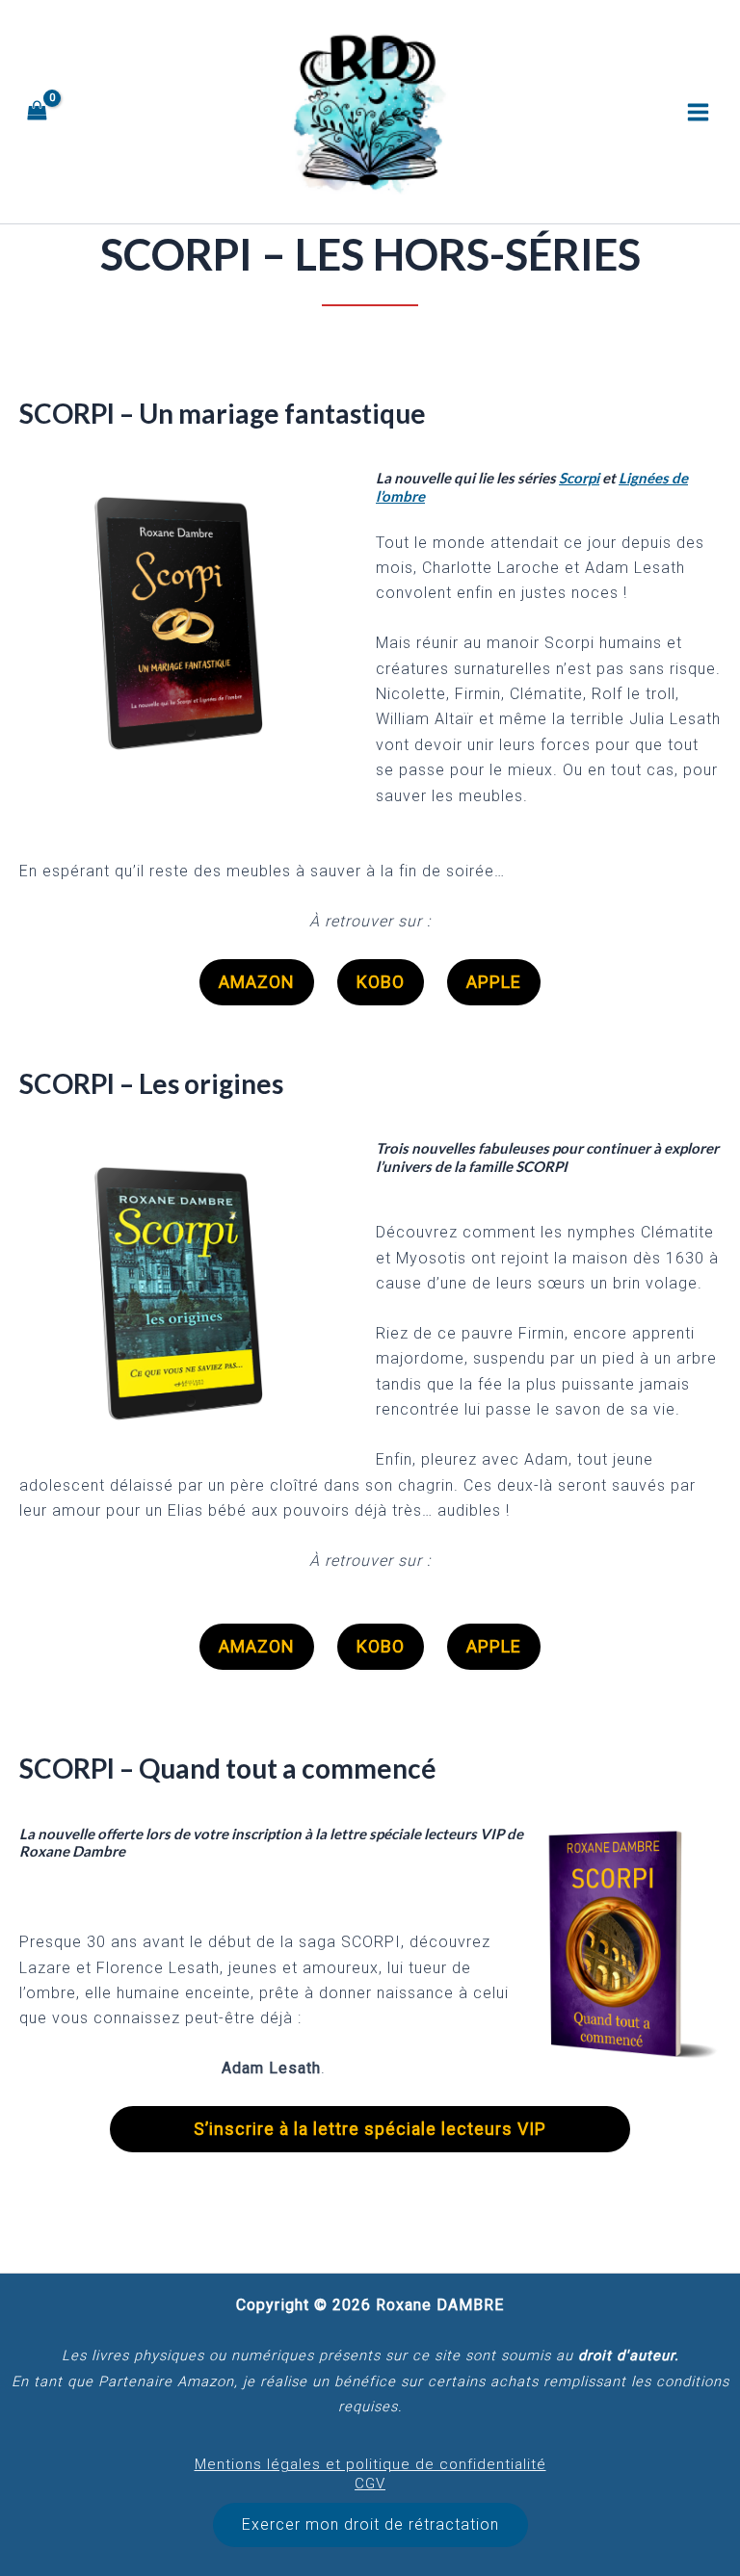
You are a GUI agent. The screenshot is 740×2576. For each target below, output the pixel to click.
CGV (370, 2484)
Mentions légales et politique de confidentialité (370, 2464)
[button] (370, 2525)
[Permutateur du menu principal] (698, 111)
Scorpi (579, 478)
